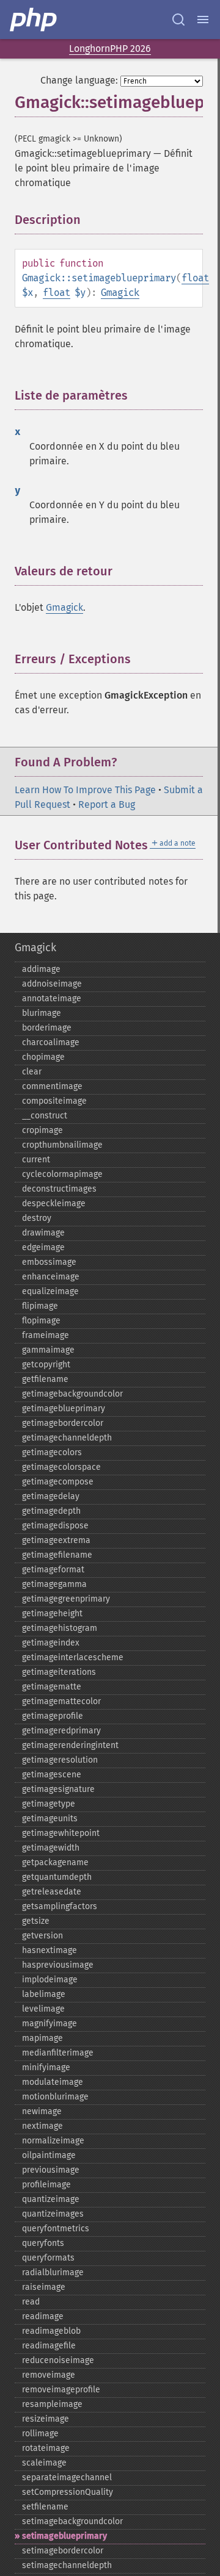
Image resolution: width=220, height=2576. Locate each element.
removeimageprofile (61, 2390)
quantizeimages (53, 2214)
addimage (41, 969)
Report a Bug (107, 804)
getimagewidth (51, 1848)
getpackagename (55, 1862)
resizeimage (46, 2419)
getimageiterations (59, 1672)
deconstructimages (59, 1189)
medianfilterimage (58, 2053)
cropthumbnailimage (62, 1145)
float (195, 278)
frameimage (46, 1335)
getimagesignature (58, 1789)
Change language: (79, 80)
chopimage (43, 1057)
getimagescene (52, 1775)
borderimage (47, 1028)
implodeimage (50, 1980)
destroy (37, 1218)
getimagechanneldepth (67, 1438)
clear (32, 1072)
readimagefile (49, 2346)
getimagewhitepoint (61, 1833)
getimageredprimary (61, 1731)
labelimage (44, 1994)
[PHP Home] (34, 20)
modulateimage (53, 2082)
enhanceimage (51, 1277)
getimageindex (51, 1643)
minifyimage (46, 2067)
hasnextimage (50, 1950)
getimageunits (50, 1819)
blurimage (42, 1013)
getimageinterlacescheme (73, 1657)
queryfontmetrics (56, 2229)
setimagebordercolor (63, 2551)
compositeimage (54, 1101)
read (31, 2302)
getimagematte (52, 1687)
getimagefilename (57, 1555)
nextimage (42, 2126)
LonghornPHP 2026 (110, 49)
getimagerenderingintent (70, 1745)
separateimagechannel (67, 2477)
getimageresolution (60, 1760)
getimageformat (53, 1570)
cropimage (42, 1130)
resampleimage (52, 2404)
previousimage (51, 2170)
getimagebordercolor (63, 1423)
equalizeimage (50, 1291)
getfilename (45, 1379)
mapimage (42, 2038)
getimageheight (52, 1614)
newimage (42, 2111)
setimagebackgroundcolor (72, 2521)
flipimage (40, 1306)
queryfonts (43, 2243)
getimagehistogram (60, 1628)
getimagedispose (55, 1526)
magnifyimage (50, 2024)
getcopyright (46, 1365)
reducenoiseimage (58, 2360)
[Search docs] (178, 20)
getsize (36, 1921)
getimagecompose (58, 1482)
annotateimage (52, 998)
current (36, 1160)
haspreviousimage (58, 1965)
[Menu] (203, 20)
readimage (43, 2316)
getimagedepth (51, 1511)
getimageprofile (53, 1716)
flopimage (41, 1321)
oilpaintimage (49, 2155)
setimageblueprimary (64, 2536)
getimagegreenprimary (66, 1599)
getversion (42, 1936)
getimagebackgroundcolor (72, 1394)
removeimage (49, 2375)
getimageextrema (56, 1540)
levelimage (43, 2009)
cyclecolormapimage (62, 1174)
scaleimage (44, 2463)
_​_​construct (45, 1116)
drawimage (43, 1233)
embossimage (49, 1262)
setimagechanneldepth (67, 2565)
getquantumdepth (57, 1877)
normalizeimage (53, 2141)
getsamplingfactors (60, 1906)
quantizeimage (51, 2199)
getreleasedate (52, 1892)
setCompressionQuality (68, 2492)
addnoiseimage (52, 984)
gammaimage (48, 1350)
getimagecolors (52, 1452)
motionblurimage (55, 2097)
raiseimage (44, 2287)
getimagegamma (54, 1584)
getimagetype (49, 1804)
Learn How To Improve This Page (85, 790)
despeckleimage (54, 1203)
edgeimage (43, 1247)
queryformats (48, 2258)
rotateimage (46, 2448)
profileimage (46, 2185)
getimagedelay (51, 1496)
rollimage (40, 2434)
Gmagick (120, 293)
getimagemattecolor (61, 1701)
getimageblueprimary (64, 1409)
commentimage (52, 1086)
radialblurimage (53, 2272)
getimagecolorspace (61, 1467)
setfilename (45, 2507)
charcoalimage (51, 1042)
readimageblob (51, 2331)
